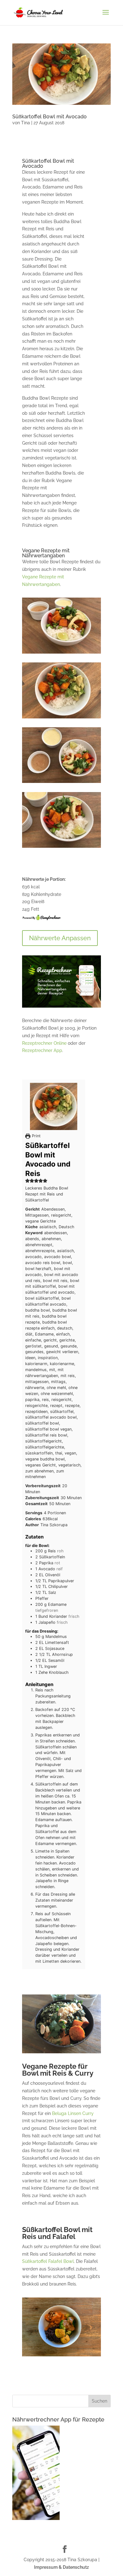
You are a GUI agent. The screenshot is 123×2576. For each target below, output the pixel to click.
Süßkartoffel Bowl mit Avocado (50, 117)
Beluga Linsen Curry (73, 2113)
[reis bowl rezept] (61, 848)
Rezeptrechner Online (44, 1043)
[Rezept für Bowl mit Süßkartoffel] (61, 654)
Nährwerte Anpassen (60, 938)
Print (35, 1136)
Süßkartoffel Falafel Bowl (48, 2261)
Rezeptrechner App (42, 1050)
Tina (26, 123)
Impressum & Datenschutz (61, 2567)
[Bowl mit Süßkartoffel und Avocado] (61, 718)
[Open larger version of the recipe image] (54, 1106)
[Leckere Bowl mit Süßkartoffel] (61, 783)
